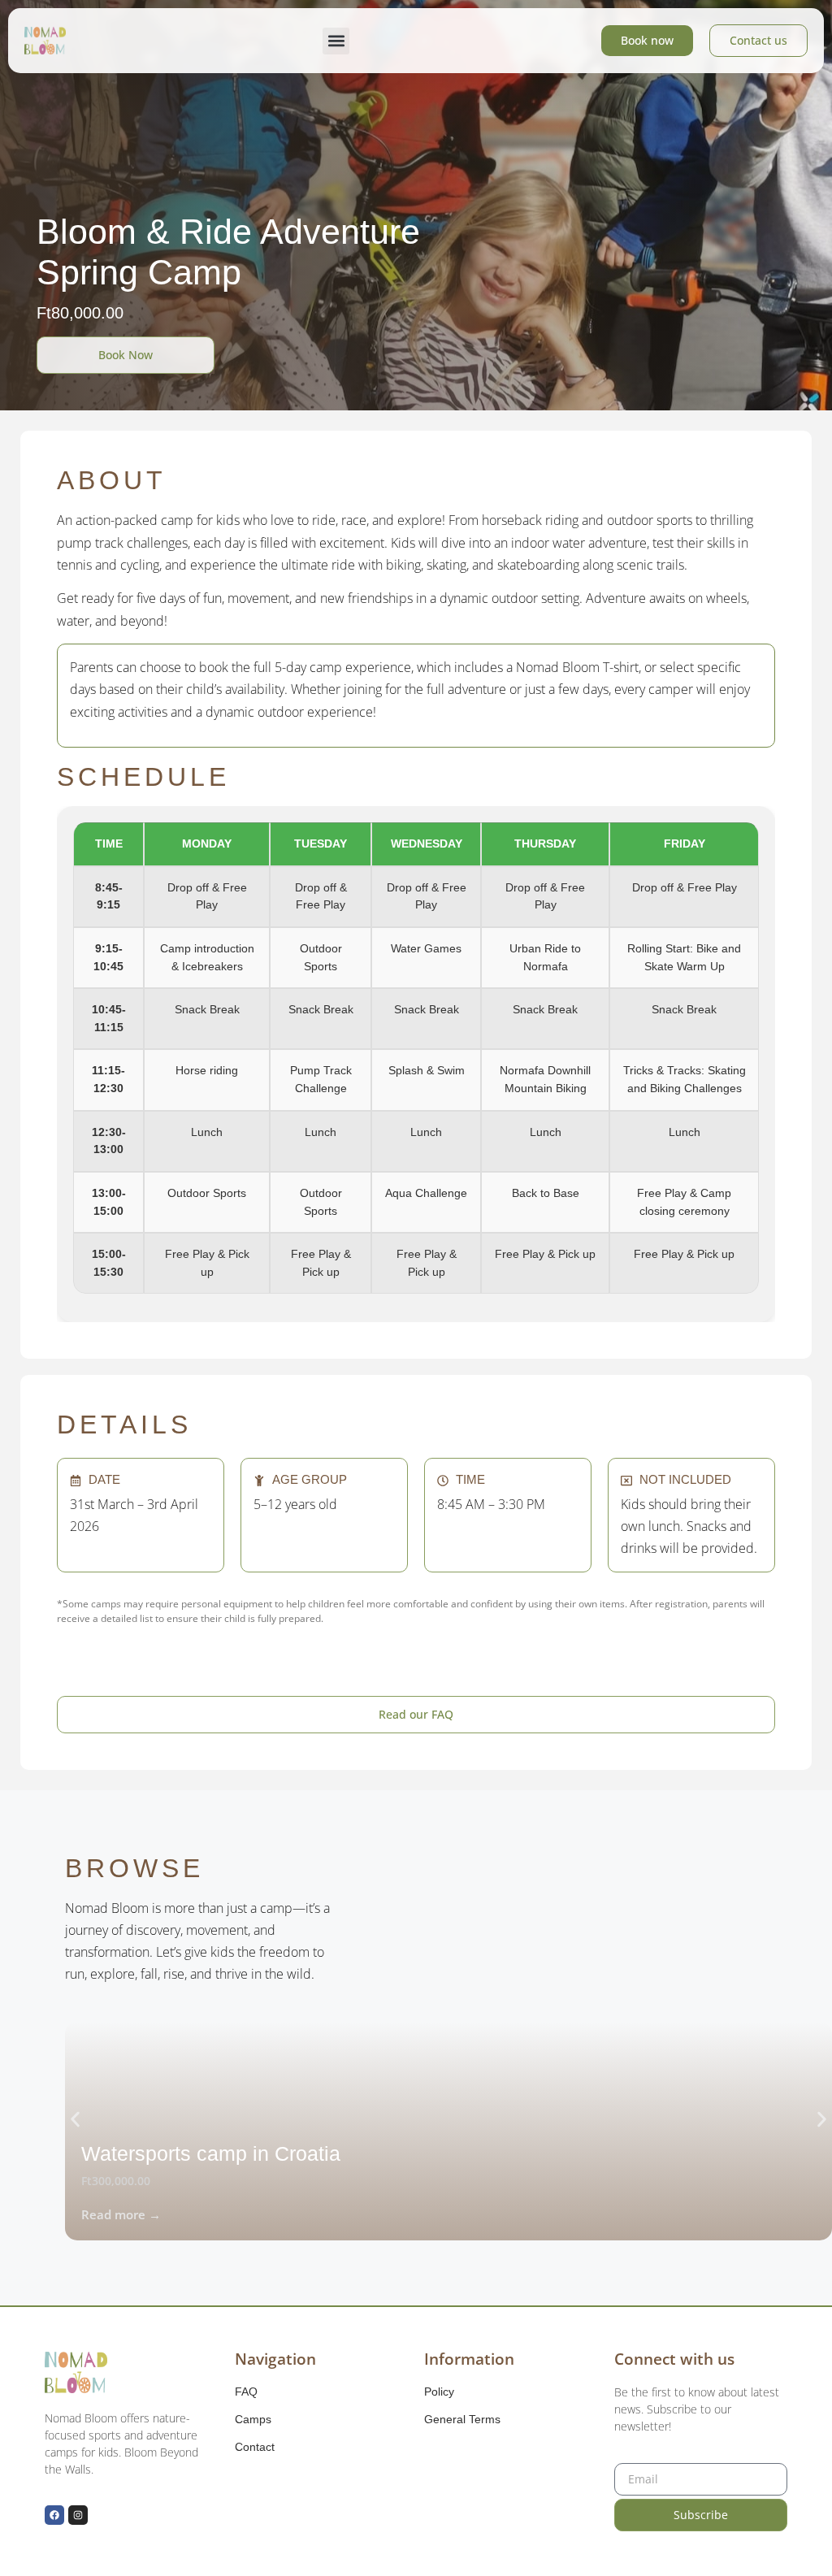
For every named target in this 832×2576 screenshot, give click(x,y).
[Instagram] (78, 2515)
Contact (255, 2447)
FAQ (246, 2392)
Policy (439, 2392)
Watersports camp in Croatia (211, 2153)
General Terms (462, 2419)
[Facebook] (54, 2515)
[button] (336, 41)
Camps (253, 2419)
